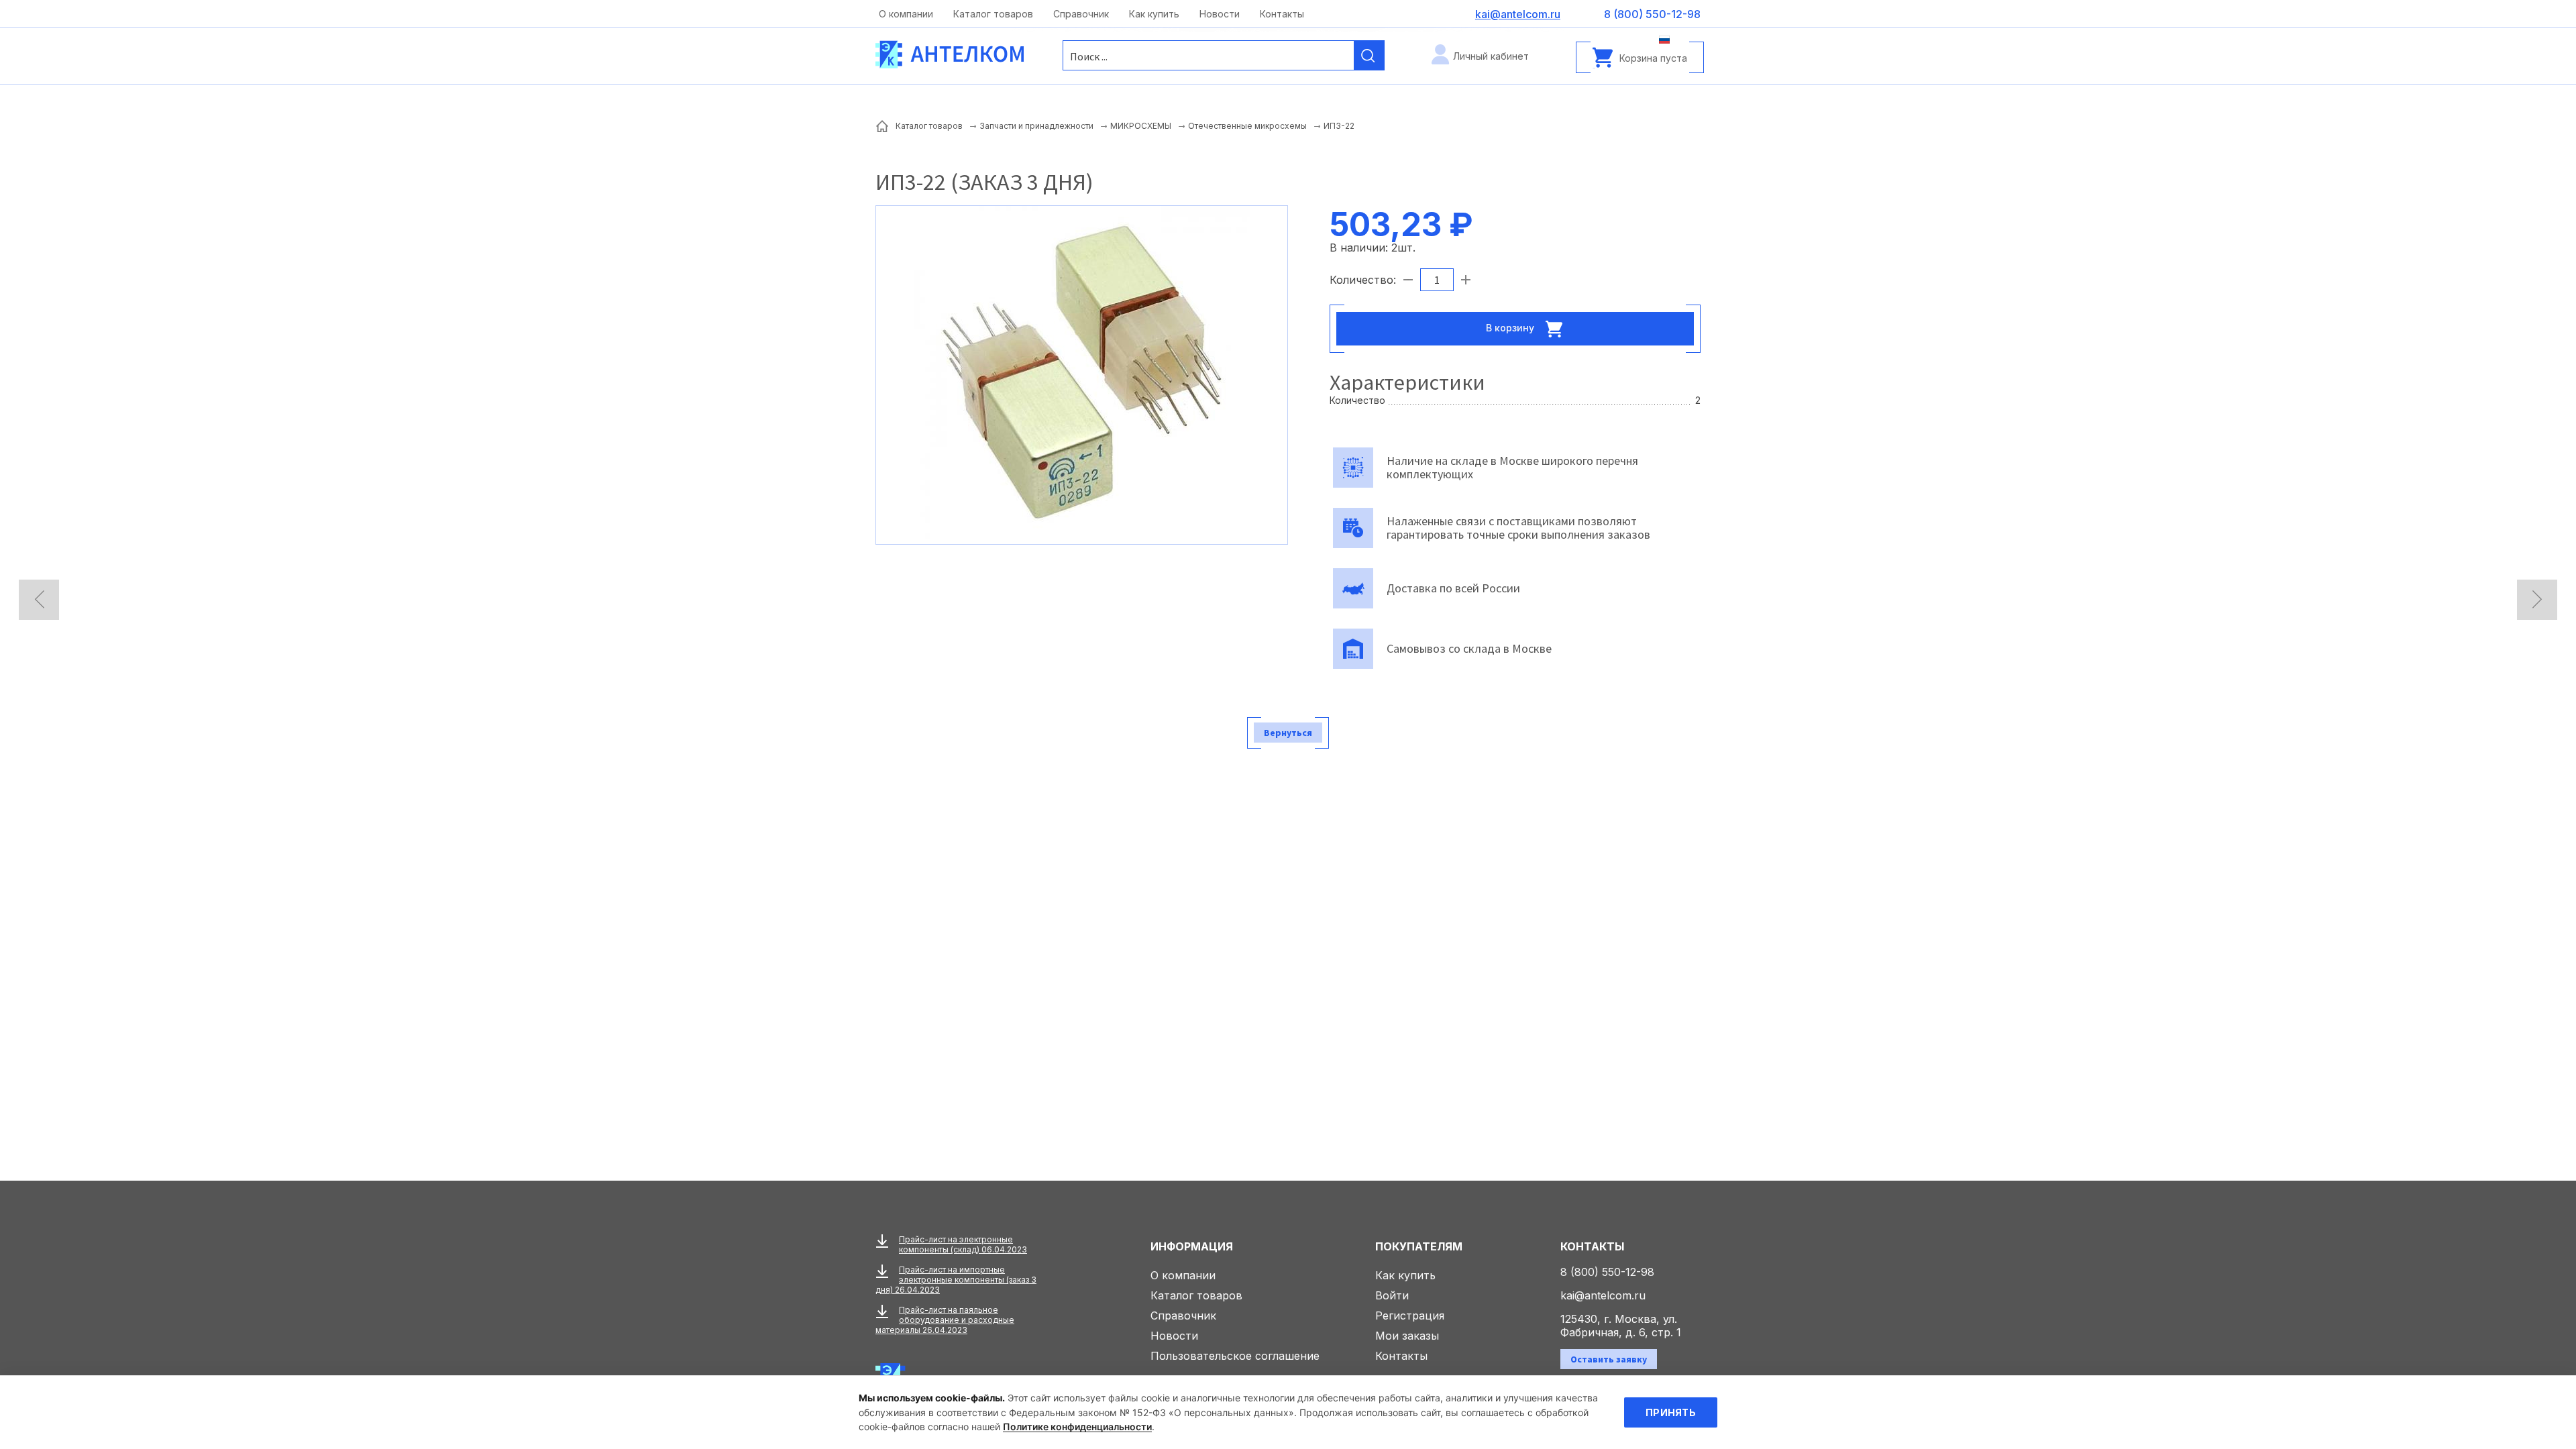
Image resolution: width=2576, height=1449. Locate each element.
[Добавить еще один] (1466, 280)
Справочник (1081, 14)
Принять (1671, 1412)
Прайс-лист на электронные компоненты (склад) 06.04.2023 (963, 1244)
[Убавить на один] (1408, 280)
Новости (1220, 14)
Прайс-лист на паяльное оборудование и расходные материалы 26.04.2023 (945, 1320)
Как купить (1154, 14)
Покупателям (1419, 1246)
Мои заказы (1407, 1336)
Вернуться (1288, 733)
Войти (1392, 1295)
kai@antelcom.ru (1603, 1295)
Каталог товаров (993, 14)
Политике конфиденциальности (1077, 1427)
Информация (1192, 1246)
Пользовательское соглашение (1235, 1356)
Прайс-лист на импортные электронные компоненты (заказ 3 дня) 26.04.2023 (956, 1280)
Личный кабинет (1491, 56)
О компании (906, 14)
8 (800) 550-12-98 (1607, 1272)
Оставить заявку (1609, 1359)
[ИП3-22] (1082, 374)
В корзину (1511, 327)
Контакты (1282, 14)
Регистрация (1410, 1316)
